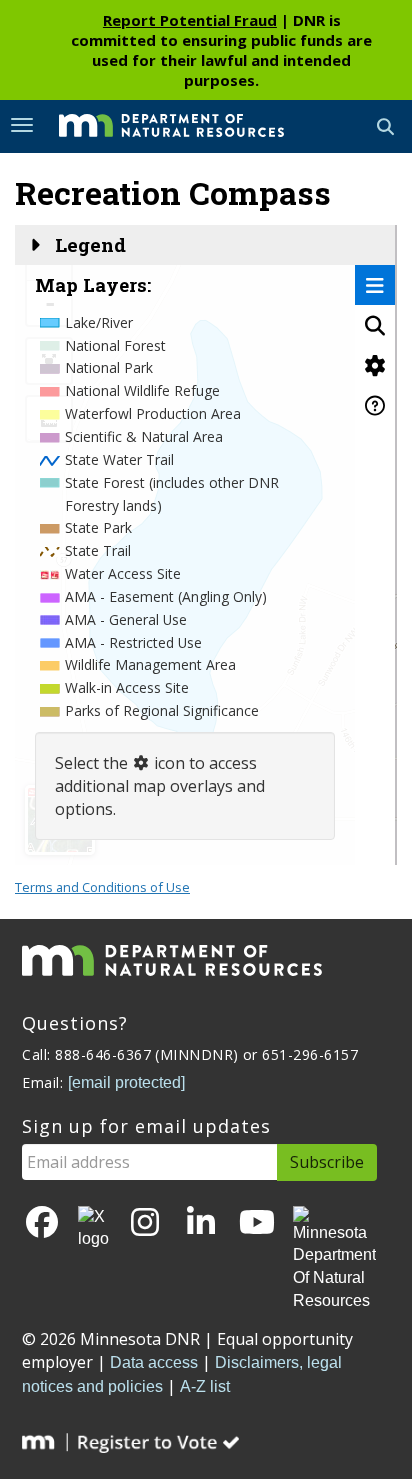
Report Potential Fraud (190, 20)
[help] (375, 405)
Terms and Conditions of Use (102, 887)
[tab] (375, 285)
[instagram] (145, 1223)
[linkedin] (201, 1223)
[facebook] (42, 1223)
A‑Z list (205, 1386)
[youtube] (257, 1223)
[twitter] (93, 1229)
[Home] (156, 125)
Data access (154, 1362)
